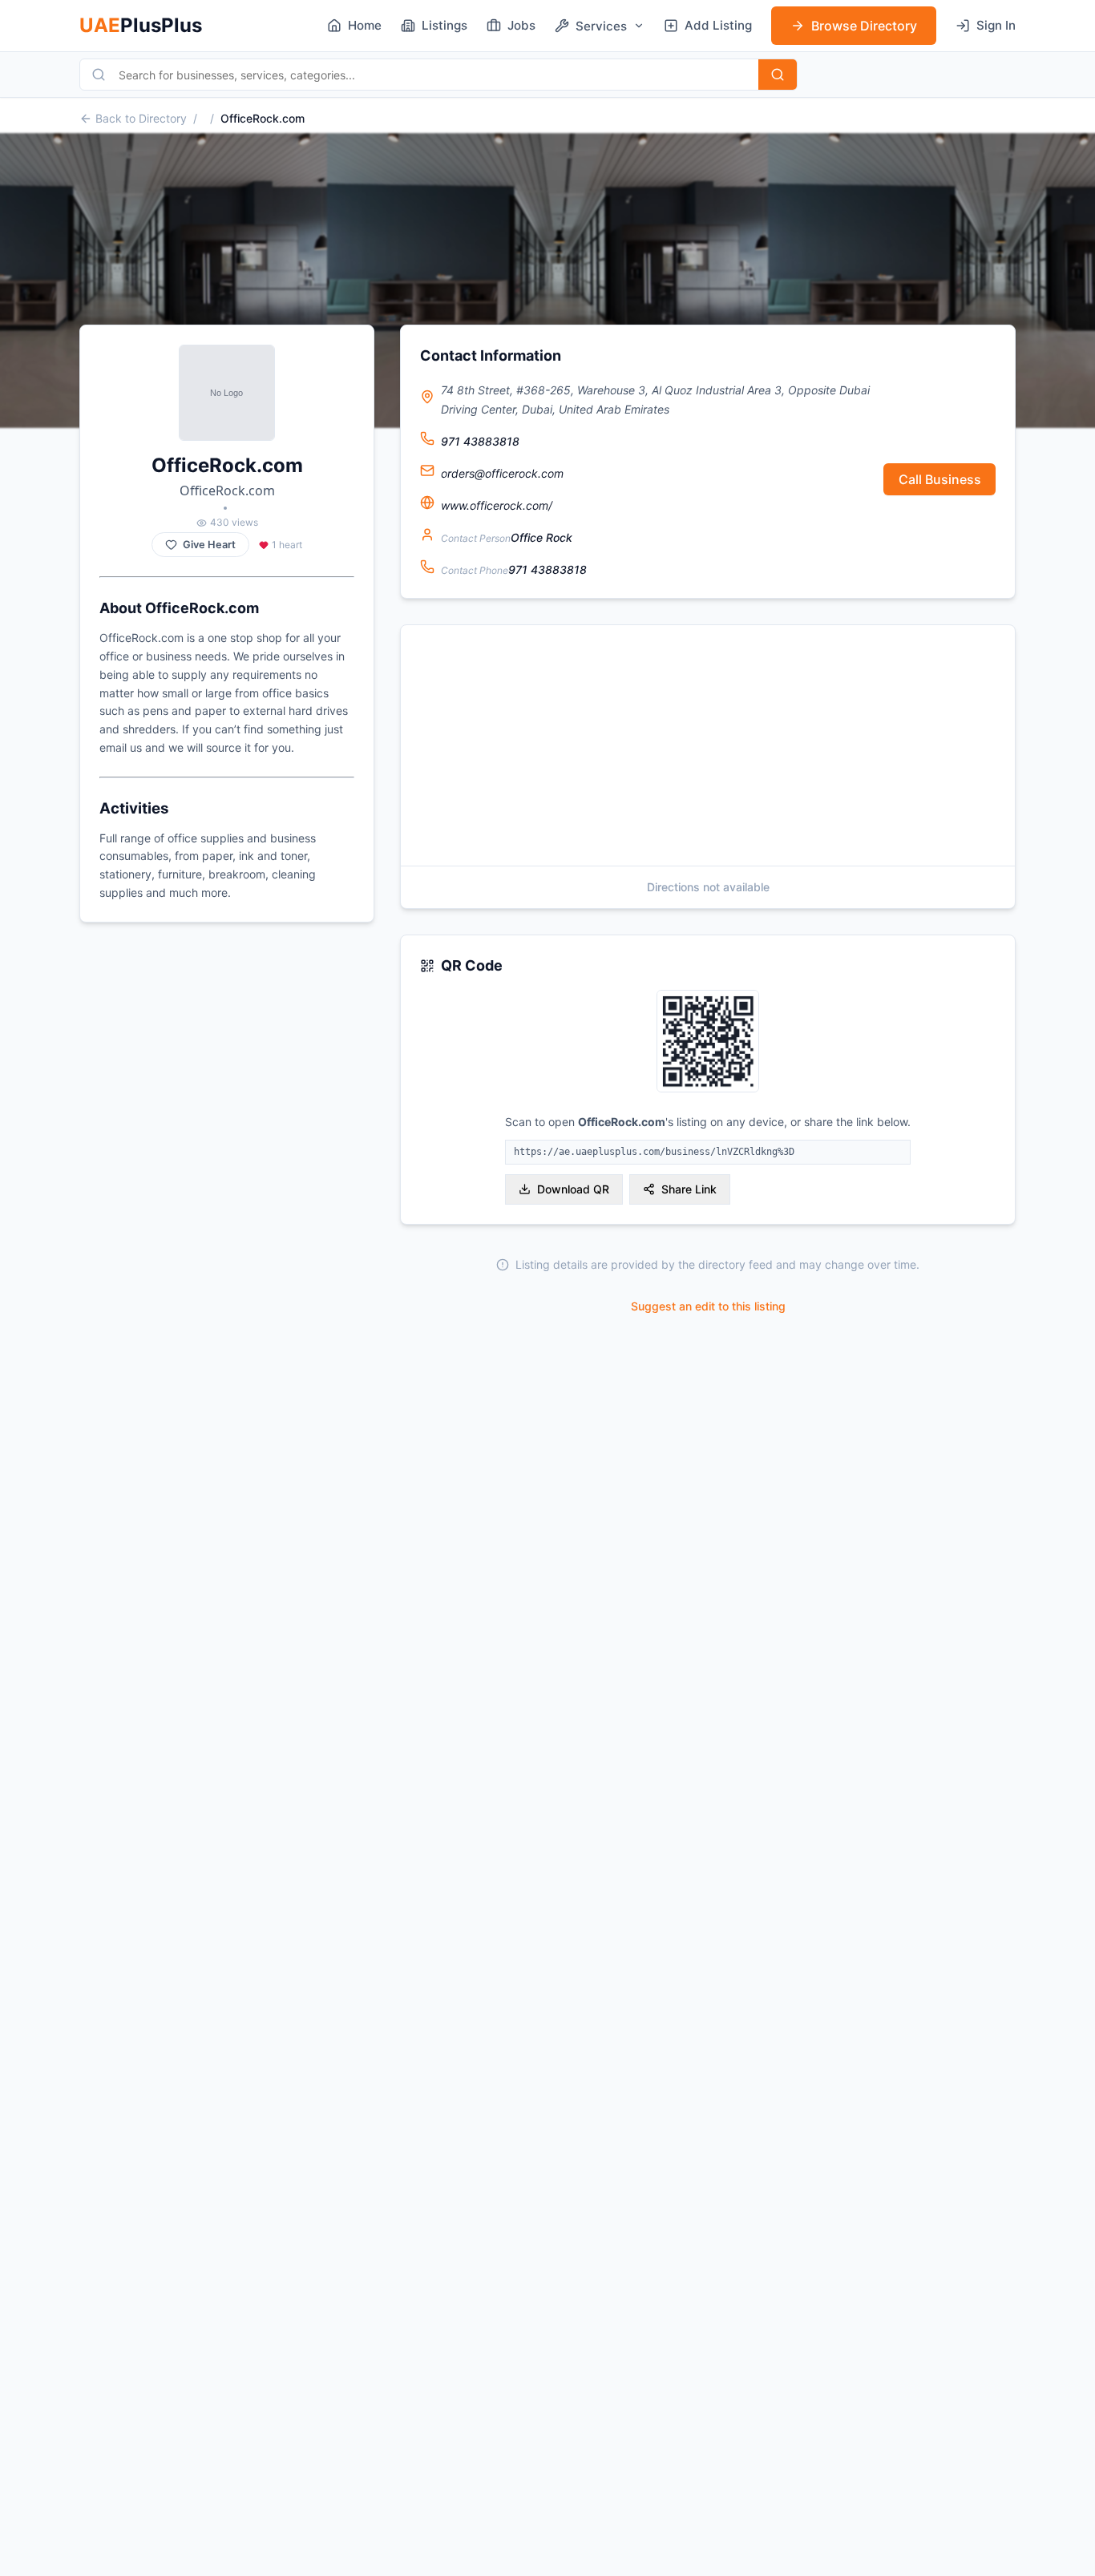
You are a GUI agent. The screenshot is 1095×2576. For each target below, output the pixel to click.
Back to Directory (141, 118)
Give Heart (209, 545)
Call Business (940, 479)
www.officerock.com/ (497, 505)
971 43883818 (480, 441)
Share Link (689, 1189)
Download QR (573, 1189)
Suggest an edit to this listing (708, 1306)
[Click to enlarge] (708, 1042)
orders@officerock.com (502, 473)
